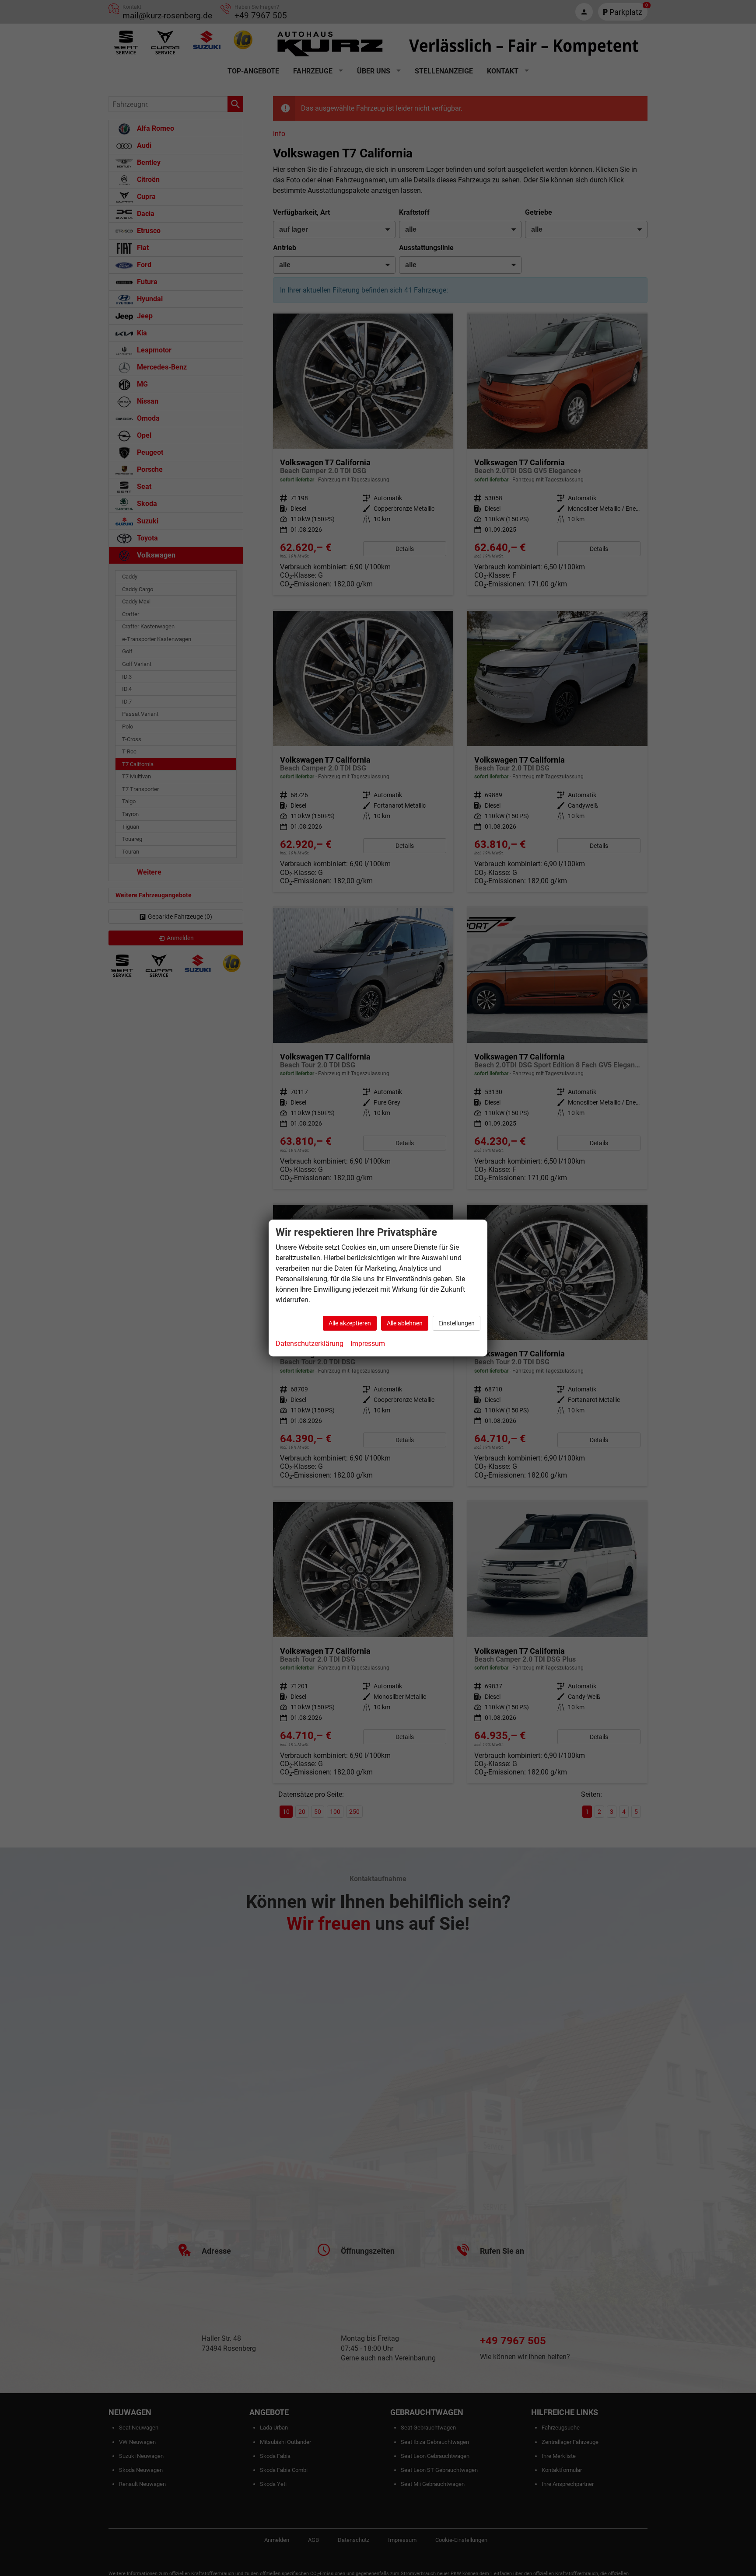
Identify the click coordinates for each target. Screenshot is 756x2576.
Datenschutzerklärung (310, 1344)
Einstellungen (457, 1323)
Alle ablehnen (405, 1323)
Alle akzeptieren (350, 1323)
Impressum (368, 1344)
